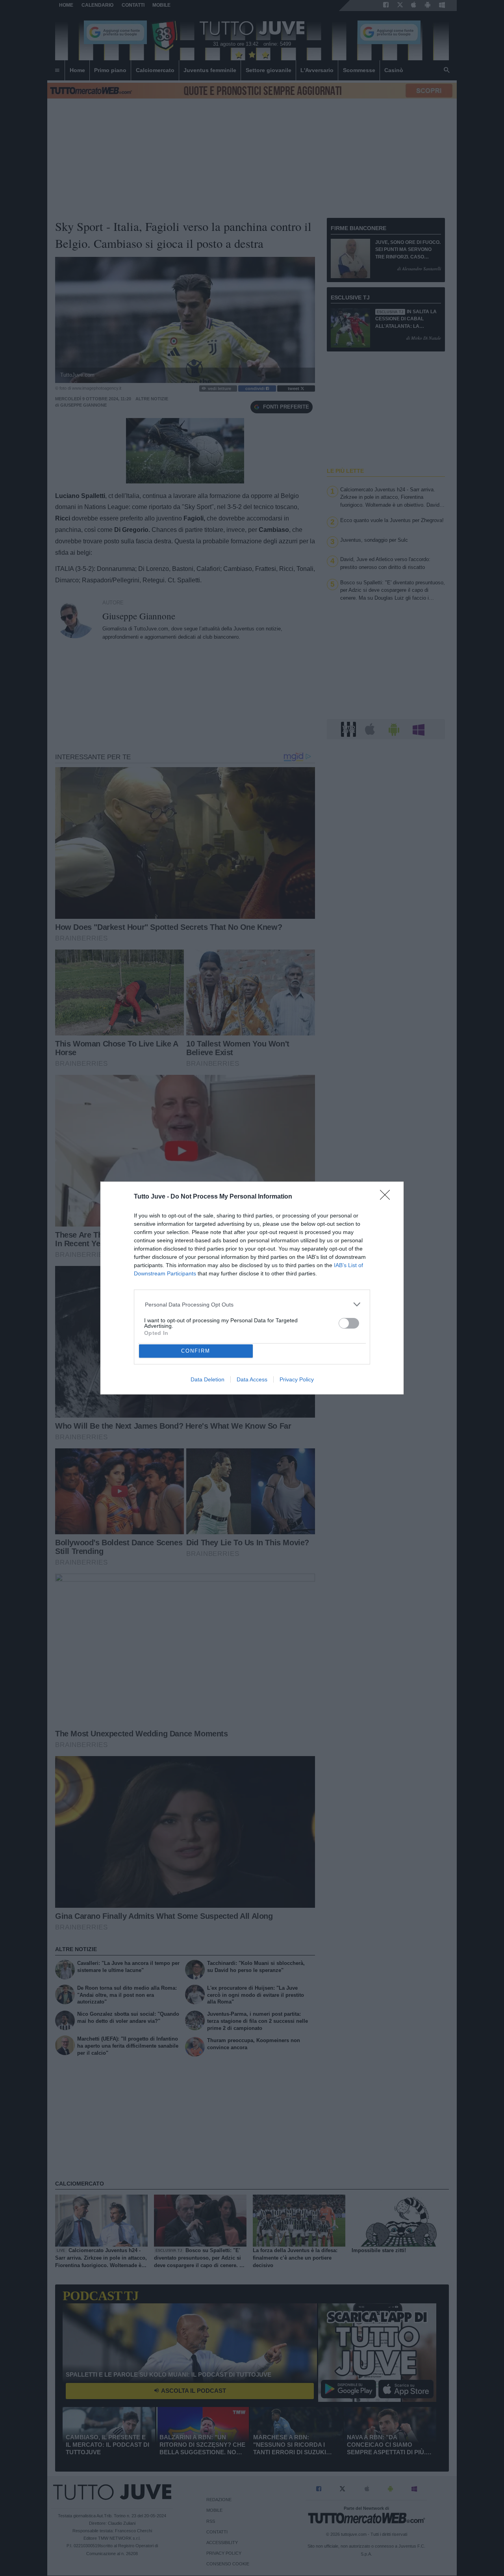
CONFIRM (196, 1351)
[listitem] (252, 1304)
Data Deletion (208, 1379)
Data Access (252, 1379)
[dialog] (252, 1288)
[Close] (387, 1197)
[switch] (349, 1323)
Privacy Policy (297, 1379)
